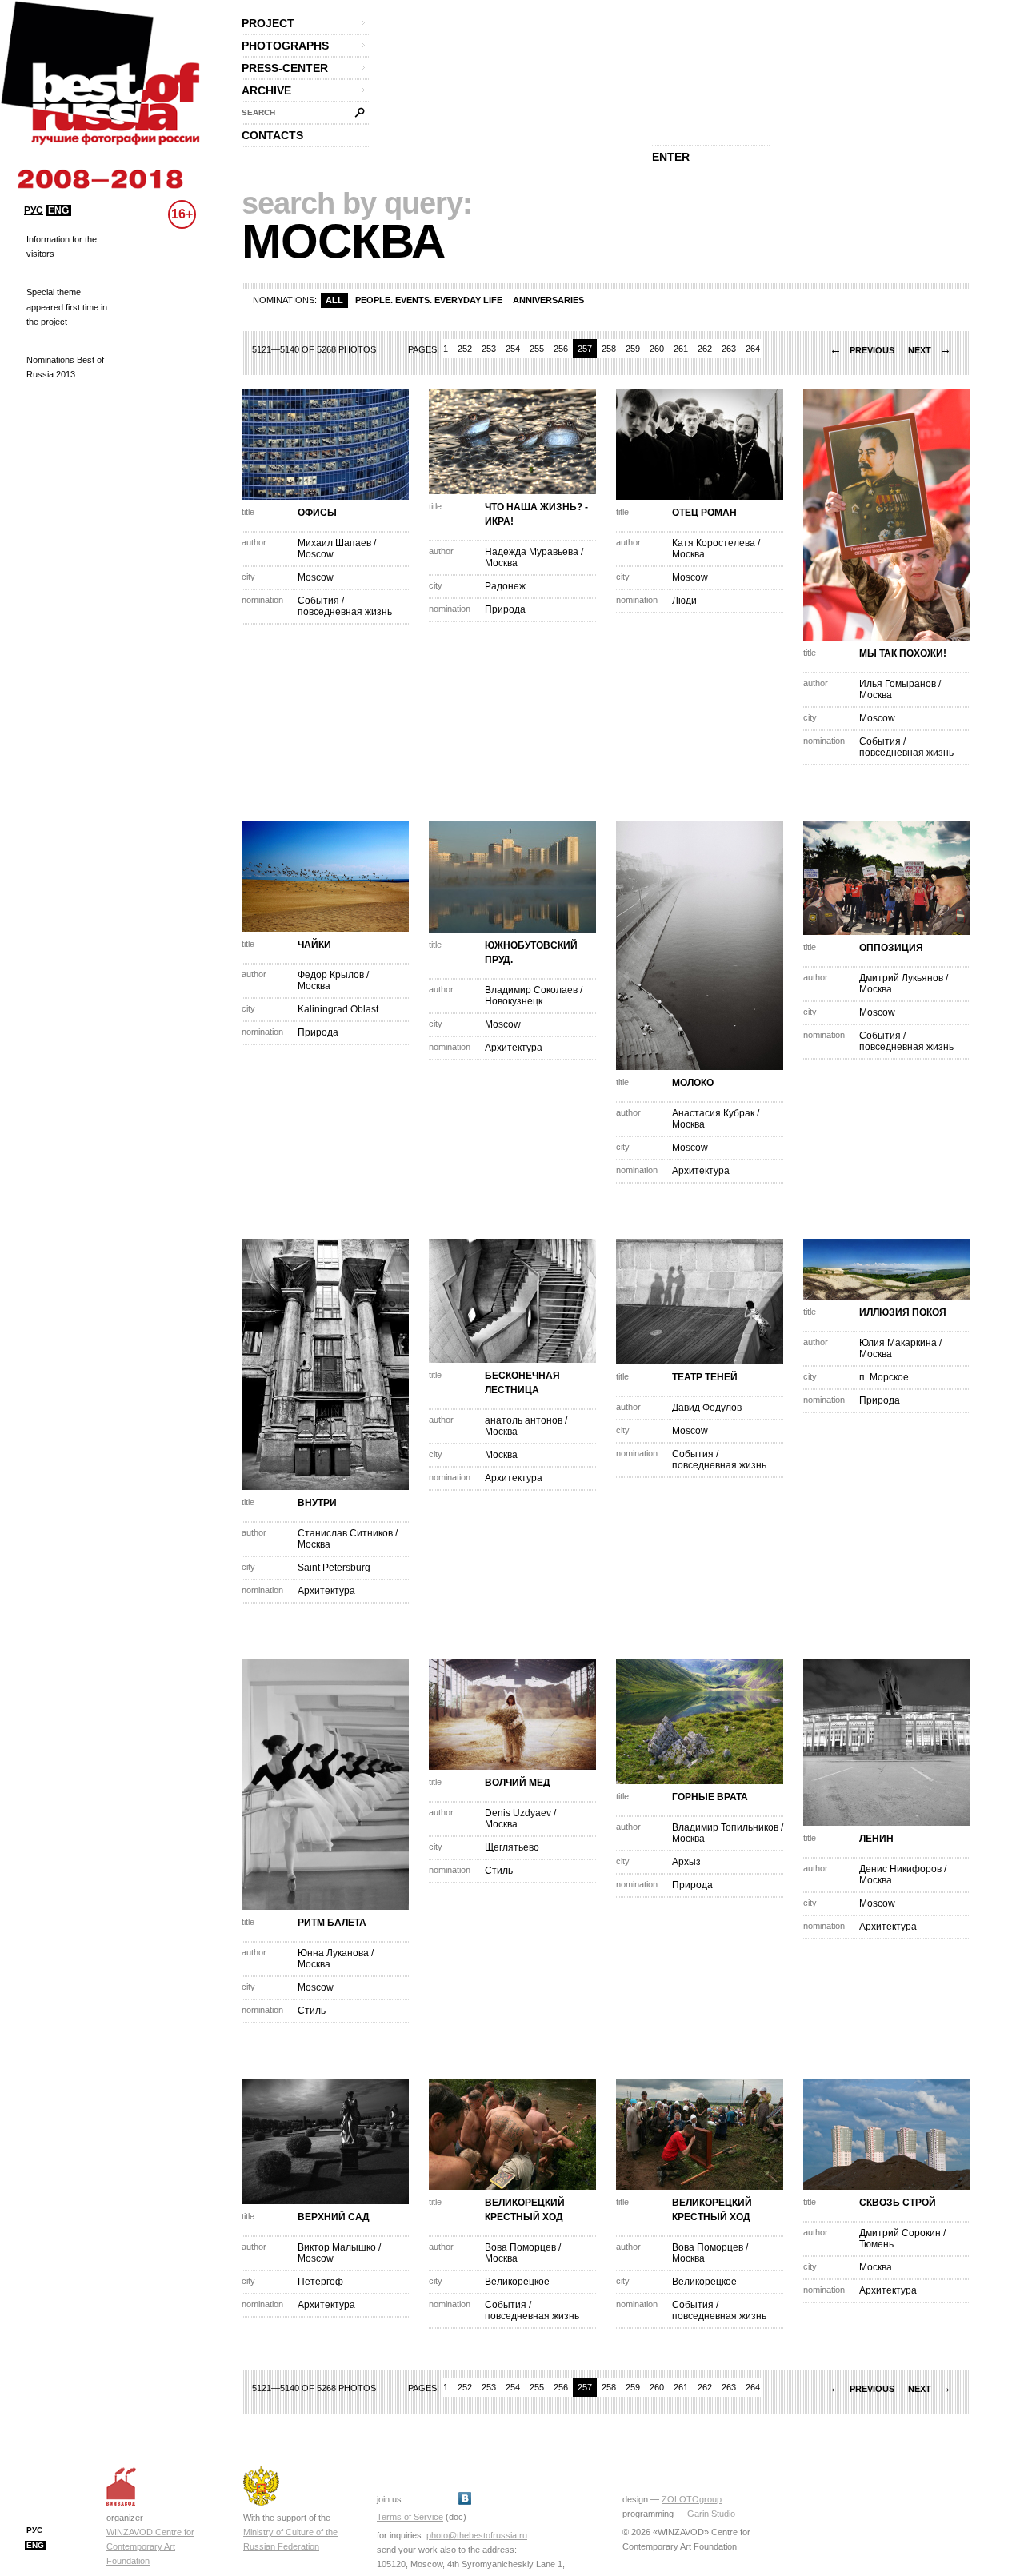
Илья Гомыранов (898, 684)
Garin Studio (711, 2514)
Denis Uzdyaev (518, 1813)
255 (537, 349)
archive (266, 90)
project (268, 23)
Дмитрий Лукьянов (902, 978)
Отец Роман (704, 513)
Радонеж (505, 586)
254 (513, 349)
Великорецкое (517, 2282)
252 (465, 349)
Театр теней (705, 1377)
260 (657, 349)
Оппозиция (891, 948)
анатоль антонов (524, 1420)
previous (862, 350)
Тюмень (876, 2244)
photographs (285, 46)
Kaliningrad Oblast (338, 1009)
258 (609, 349)
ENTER (671, 157)
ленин (876, 1839)
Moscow (316, 554)
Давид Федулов (707, 1408)
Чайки (314, 945)
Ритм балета (332, 1923)
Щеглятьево (512, 1847)
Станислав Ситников (345, 1533)
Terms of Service (410, 2517)
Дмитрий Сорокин (900, 2233)
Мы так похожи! (903, 653)
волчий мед (518, 1783)
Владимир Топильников (725, 1827)
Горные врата (710, 1797)
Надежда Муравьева (532, 552)
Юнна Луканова (333, 1953)
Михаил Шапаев (334, 543)
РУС (34, 210)
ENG (58, 210)
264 (753, 349)
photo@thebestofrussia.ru (477, 2535)
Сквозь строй (898, 2203)
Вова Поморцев (520, 2247)
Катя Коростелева (714, 543)
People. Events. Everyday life (429, 300)
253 (489, 349)
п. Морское (884, 1377)
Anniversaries (548, 300)
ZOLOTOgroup (692, 2499)
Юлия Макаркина (898, 1343)
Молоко (693, 1083)
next (930, 350)
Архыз (686, 1862)
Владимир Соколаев (531, 990)
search (258, 112)
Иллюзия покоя (903, 1312)
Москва (501, 563)
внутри (317, 1503)
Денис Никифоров (900, 1869)
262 (705, 349)
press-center (285, 68)
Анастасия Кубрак (713, 1113)
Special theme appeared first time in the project (67, 306)
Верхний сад (334, 2217)
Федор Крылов (331, 975)
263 (729, 349)
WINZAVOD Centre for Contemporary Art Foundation (150, 2546)
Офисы (317, 513)
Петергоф (320, 2282)
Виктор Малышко (337, 2247)
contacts (272, 135)
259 (633, 349)
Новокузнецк (514, 1001)
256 (561, 349)
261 (681, 349)
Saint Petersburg (334, 1568)
